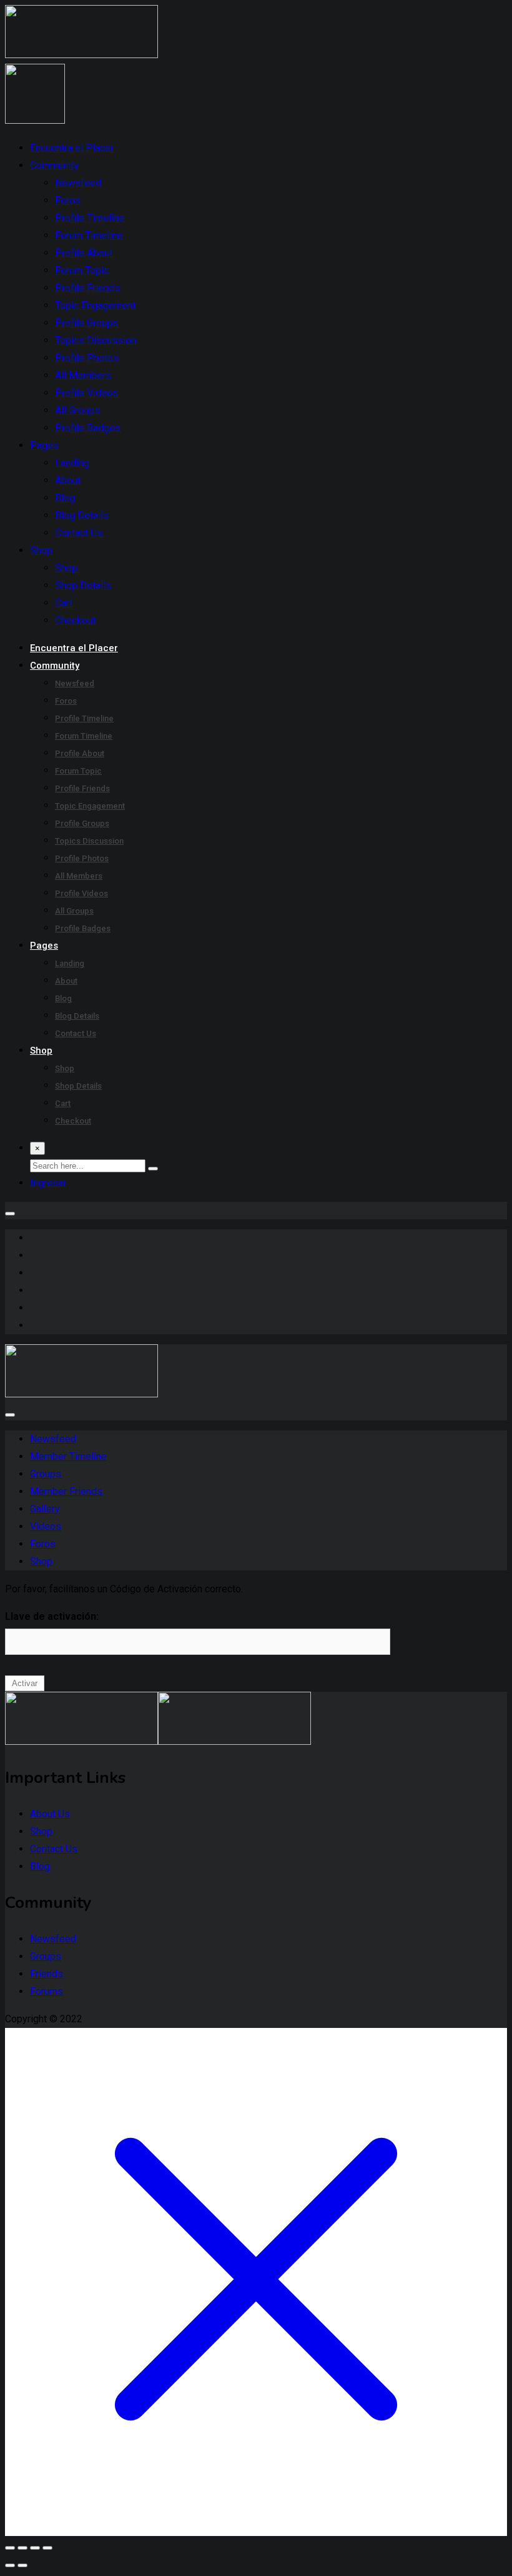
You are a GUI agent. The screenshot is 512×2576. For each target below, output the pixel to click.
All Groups (77, 410)
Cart (64, 603)
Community (54, 165)
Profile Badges (88, 428)
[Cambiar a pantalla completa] (22, 2548)
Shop (41, 550)
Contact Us (79, 533)
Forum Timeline (89, 235)
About (68, 480)
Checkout (75, 620)
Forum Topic (82, 270)
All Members (83, 375)
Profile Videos (86, 393)
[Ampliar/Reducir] (10, 2548)
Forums (47, 1991)
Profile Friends (87, 288)
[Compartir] (35, 2548)
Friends (47, 1974)
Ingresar (48, 1183)
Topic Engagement (95, 305)
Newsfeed (78, 183)
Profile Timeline (90, 218)
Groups (46, 1956)
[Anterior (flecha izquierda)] (10, 2565)
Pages (44, 445)
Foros (68, 200)
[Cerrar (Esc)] (47, 2548)
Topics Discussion (96, 340)
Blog (65, 498)
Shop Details (83, 585)
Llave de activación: (52, 1616)
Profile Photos (87, 358)
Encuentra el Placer (72, 148)
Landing (72, 463)
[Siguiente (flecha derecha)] (22, 2565)
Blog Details (82, 515)
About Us (50, 1814)
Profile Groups (86, 323)
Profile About (84, 253)
